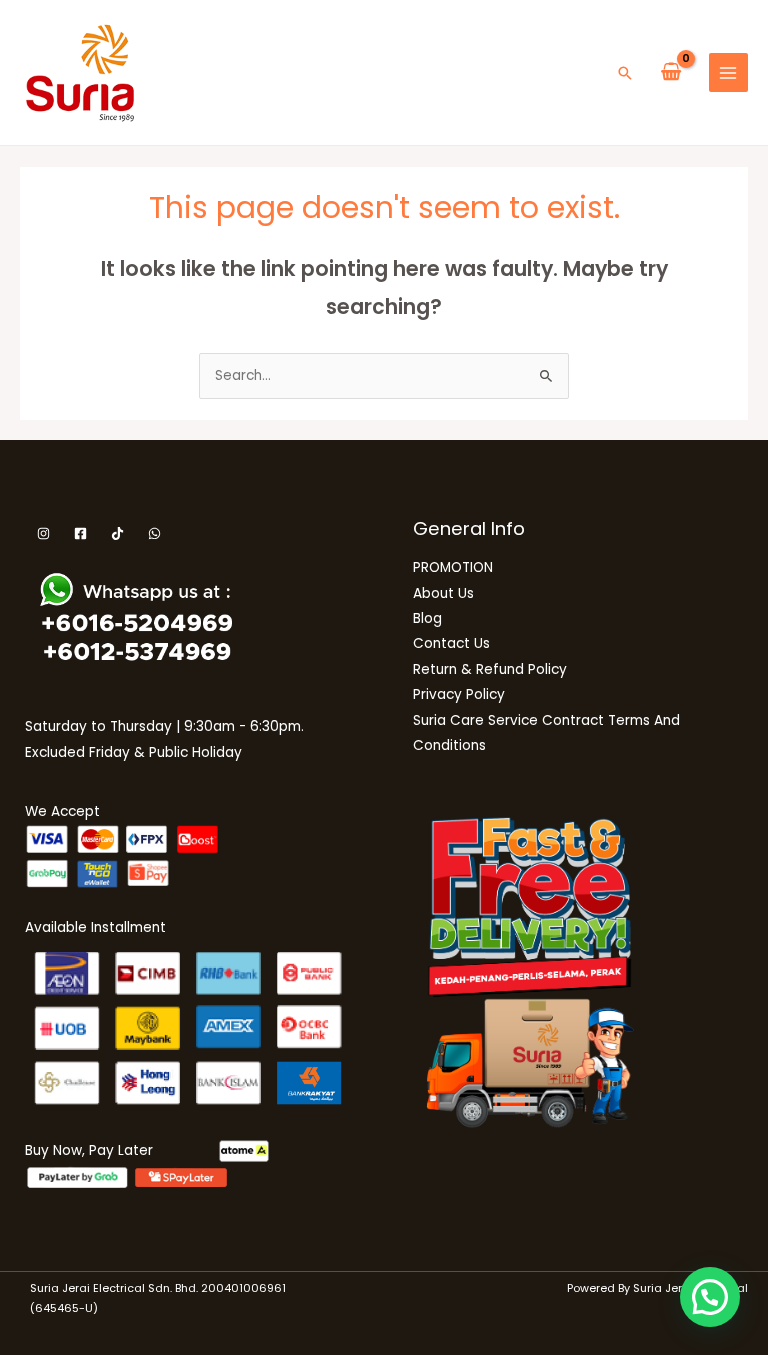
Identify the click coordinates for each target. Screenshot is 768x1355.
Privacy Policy (459, 694)
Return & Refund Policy (490, 669)
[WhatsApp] (154, 533)
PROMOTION (453, 567)
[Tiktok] (117, 533)
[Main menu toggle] (728, 72)
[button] (625, 73)
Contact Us (451, 643)
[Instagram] (43, 533)
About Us (443, 593)
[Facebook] (80, 533)
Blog (427, 618)
